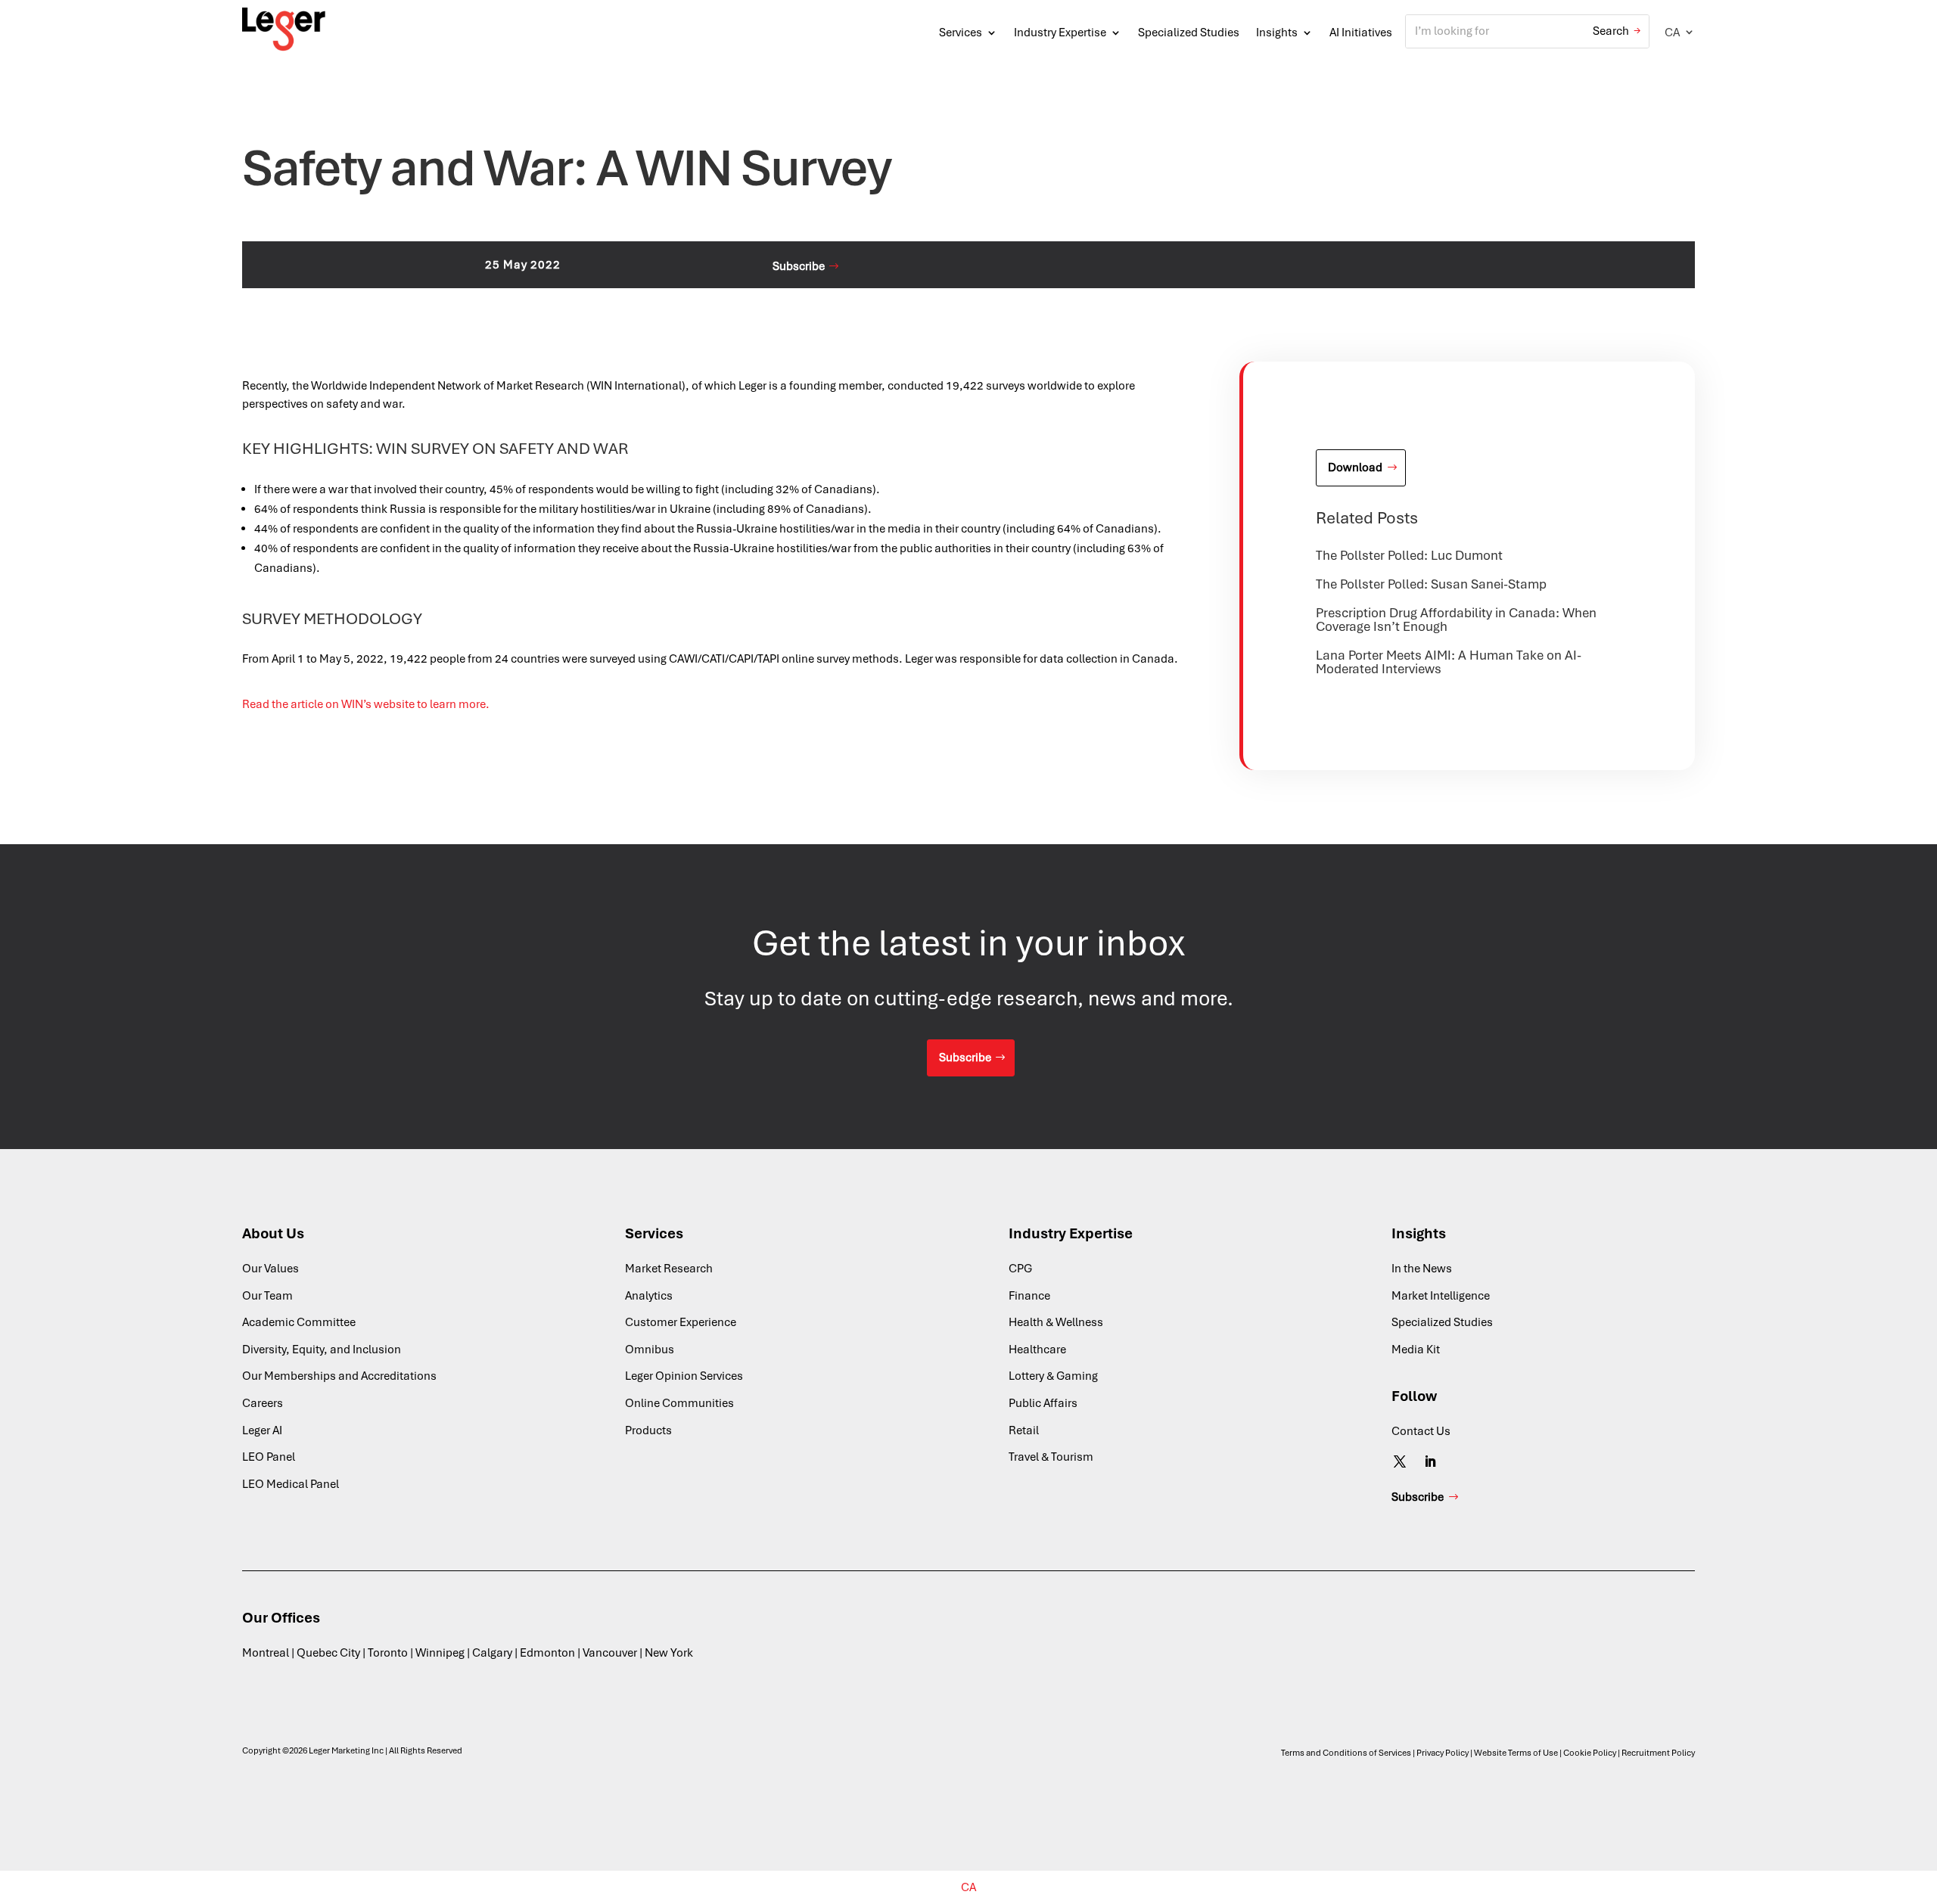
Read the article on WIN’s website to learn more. (366, 704)
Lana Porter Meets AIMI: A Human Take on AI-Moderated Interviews (1449, 662)
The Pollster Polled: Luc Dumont (1409, 555)
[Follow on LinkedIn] (1430, 1461)
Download (1355, 467)
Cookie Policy (1590, 1753)
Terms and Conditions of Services (1346, 1753)
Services (961, 33)
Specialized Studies (1189, 33)
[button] (1680, 32)
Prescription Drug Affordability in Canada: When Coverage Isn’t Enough (1456, 620)
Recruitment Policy (1658, 1753)
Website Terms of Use (1516, 1753)
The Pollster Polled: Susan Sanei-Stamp (1431, 584)
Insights (1277, 33)
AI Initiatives (1361, 33)
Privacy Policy (1443, 1753)
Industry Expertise (1060, 33)
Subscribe (799, 266)
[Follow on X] (1400, 1461)
